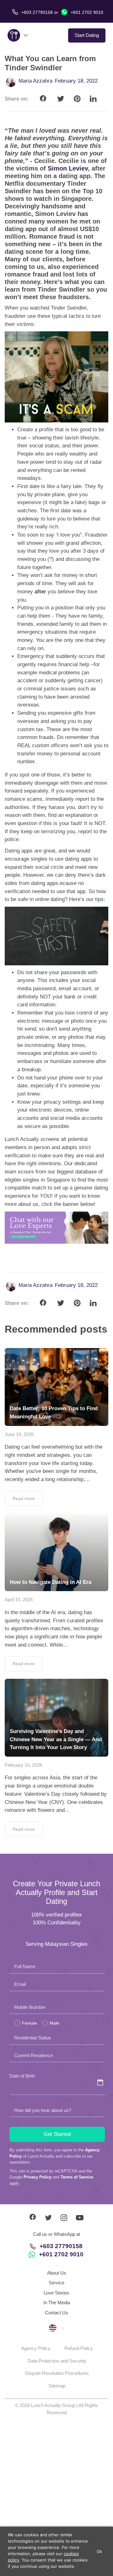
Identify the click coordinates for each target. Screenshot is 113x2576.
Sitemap (57, 2386)
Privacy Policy (38, 2177)
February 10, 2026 (23, 1765)
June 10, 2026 (19, 1434)
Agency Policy (36, 2348)
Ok (100, 2551)
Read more (24, 1498)
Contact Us (56, 2313)
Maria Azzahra (35, 81)
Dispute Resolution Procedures (57, 2373)
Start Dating (87, 35)
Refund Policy (79, 2348)
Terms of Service (77, 2177)
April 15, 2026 (19, 1599)
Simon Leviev (68, 168)
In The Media (57, 2303)
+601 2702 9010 (86, 12)
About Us (57, 2273)
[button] (56, 2328)
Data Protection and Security (57, 2361)
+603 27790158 (61, 2246)
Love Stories (56, 2293)
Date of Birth (22, 2076)
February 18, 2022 (76, 81)
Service (56, 2283)
